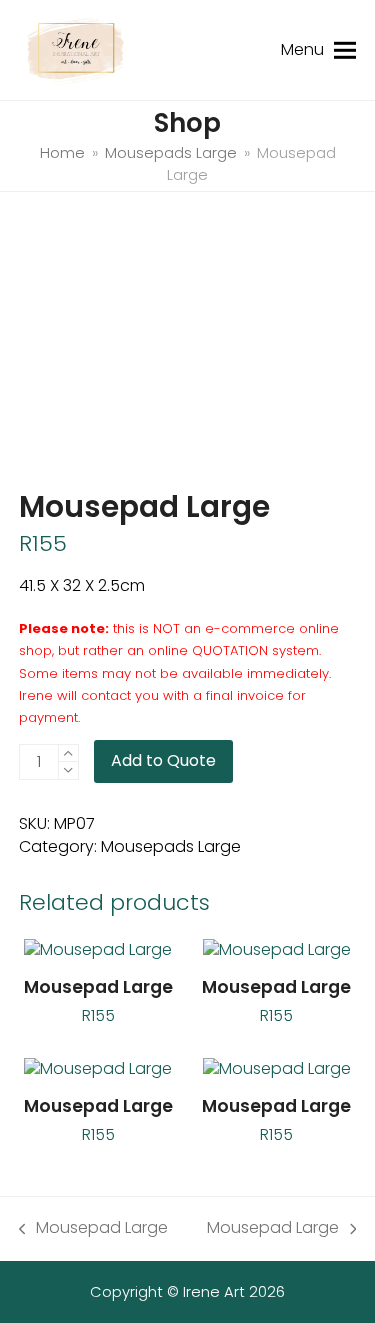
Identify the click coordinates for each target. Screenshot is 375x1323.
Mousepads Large (171, 846)
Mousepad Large (94, 1228)
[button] (345, 49)
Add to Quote (163, 760)
